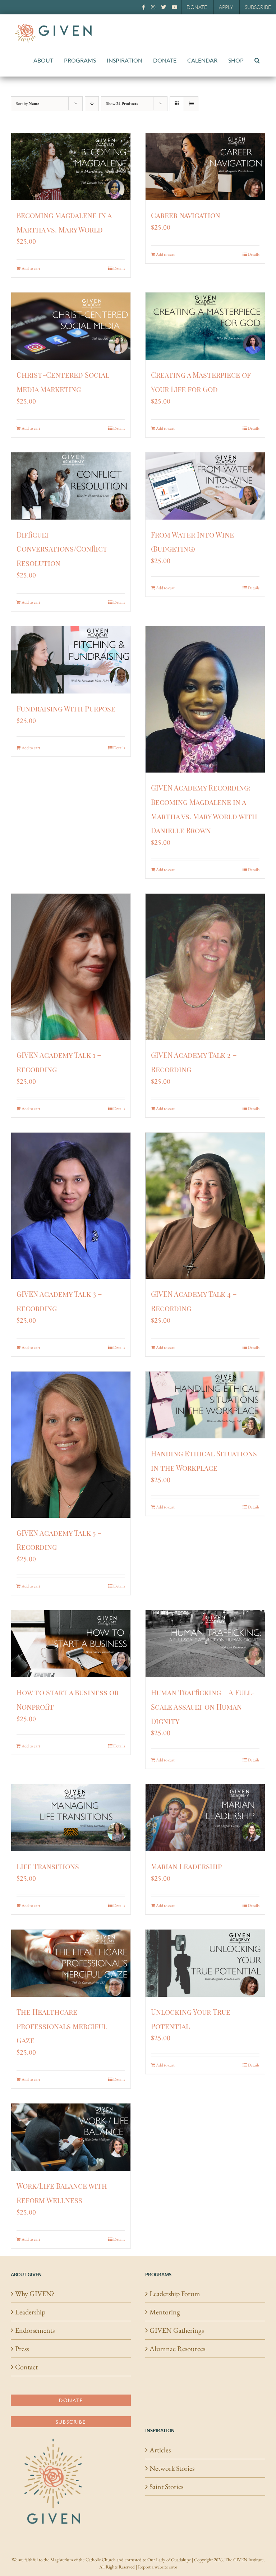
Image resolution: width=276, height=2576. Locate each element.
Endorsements (35, 2330)
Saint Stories (166, 2487)
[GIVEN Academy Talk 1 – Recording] (71, 967)
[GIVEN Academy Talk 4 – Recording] (205, 1206)
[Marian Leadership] (205, 1818)
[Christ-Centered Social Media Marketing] (71, 326)
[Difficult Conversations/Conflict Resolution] (71, 486)
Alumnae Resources (177, 2349)
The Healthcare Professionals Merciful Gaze (62, 2026)
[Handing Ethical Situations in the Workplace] (205, 1405)
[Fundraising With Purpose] (71, 660)
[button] (257, 60)
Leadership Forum (175, 2294)
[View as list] (191, 104)
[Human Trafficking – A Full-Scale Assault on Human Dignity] (205, 1644)
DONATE (197, 7)
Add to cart (31, 268)
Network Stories (172, 2468)
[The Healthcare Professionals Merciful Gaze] (71, 1963)
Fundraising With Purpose (66, 708)
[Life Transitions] (71, 1818)
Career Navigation (186, 215)
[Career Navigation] (205, 167)
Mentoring (165, 2312)
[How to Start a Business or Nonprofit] (71, 1644)
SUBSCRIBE (258, 7)
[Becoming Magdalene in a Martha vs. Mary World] (71, 167)
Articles (160, 2450)
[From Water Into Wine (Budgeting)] (205, 486)
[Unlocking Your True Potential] (205, 1963)
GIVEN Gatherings (177, 2330)
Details (119, 268)
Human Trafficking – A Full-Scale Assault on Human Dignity (203, 1707)
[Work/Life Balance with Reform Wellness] (71, 2137)
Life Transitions (48, 1866)
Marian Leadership (186, 1866)
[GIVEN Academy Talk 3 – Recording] (71, 1206)
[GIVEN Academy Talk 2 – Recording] (205, 967)
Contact (26, 2367)
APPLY (226, 7)
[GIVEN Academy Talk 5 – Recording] (71, 1445)
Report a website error (158, 2567)
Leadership (30, 2312)
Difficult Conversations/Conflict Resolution (62, 549)
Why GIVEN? (35, 2294)
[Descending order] (92, 104)
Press (22, 2349)
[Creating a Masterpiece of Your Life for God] (205, 326)
